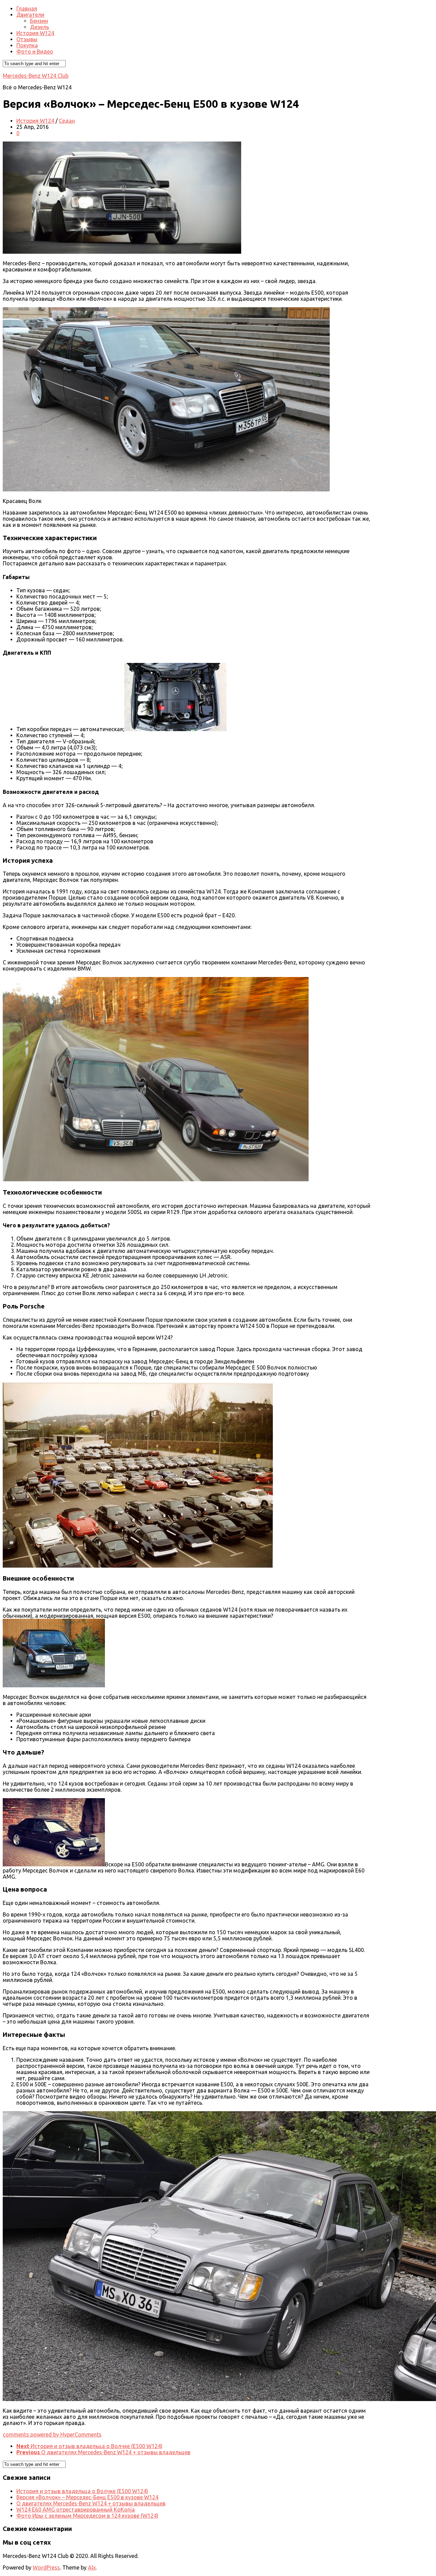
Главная (27, 9)
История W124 (35, 33)
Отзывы (27, 39)
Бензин (39, 21)
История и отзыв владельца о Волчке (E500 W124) (82, 2491)
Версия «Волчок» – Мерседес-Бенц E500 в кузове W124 (87, 2497)
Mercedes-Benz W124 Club (36, 76)
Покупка (27, 45)
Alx (92, 2567)
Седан (67, 121)
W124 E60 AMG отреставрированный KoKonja (76, 2510)
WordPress (46, 2567)
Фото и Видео (35, 51)
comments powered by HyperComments (52, 2434)
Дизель (40, 27)
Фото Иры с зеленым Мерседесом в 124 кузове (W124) (87, 2516)
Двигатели (30, 15)
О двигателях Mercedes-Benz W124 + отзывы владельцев (91, 2503)
